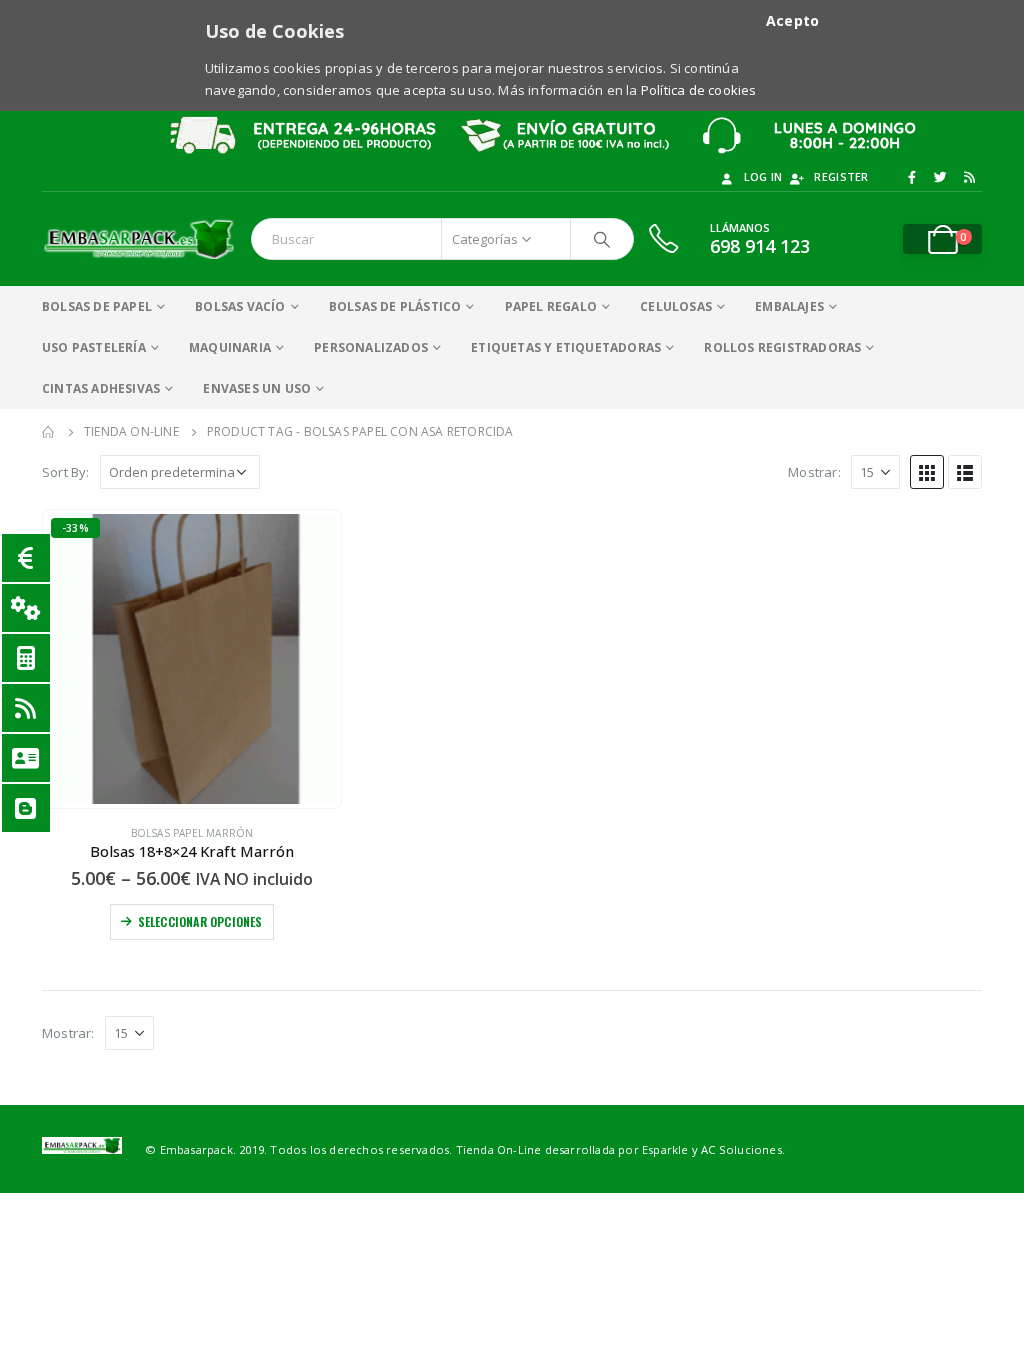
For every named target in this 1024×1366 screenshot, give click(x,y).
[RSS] (969, 177)
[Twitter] (941, 177)
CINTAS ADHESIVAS (101, 388)
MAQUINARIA (230, 347)
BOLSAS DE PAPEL (97, 306)
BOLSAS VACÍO (240, 306)
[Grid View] (927, 472)
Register (841, 176)
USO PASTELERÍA (94, 347)
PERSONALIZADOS (371, 347)
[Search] (602, 239)
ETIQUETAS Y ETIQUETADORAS (566, 347)
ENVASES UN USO (257, 388)
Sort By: (66, 472)
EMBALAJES (789, 306)
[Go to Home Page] (49, 432)
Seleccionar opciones (200, 921)
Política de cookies (699, 90)
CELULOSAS (676, 306)
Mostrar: (814, 472)
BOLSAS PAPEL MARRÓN (192, 833)
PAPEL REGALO (551, 306)
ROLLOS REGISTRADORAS (782, 347)
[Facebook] (912, 177)
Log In (763, 176)
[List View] (965, 472)
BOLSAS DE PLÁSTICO (395, 306)
